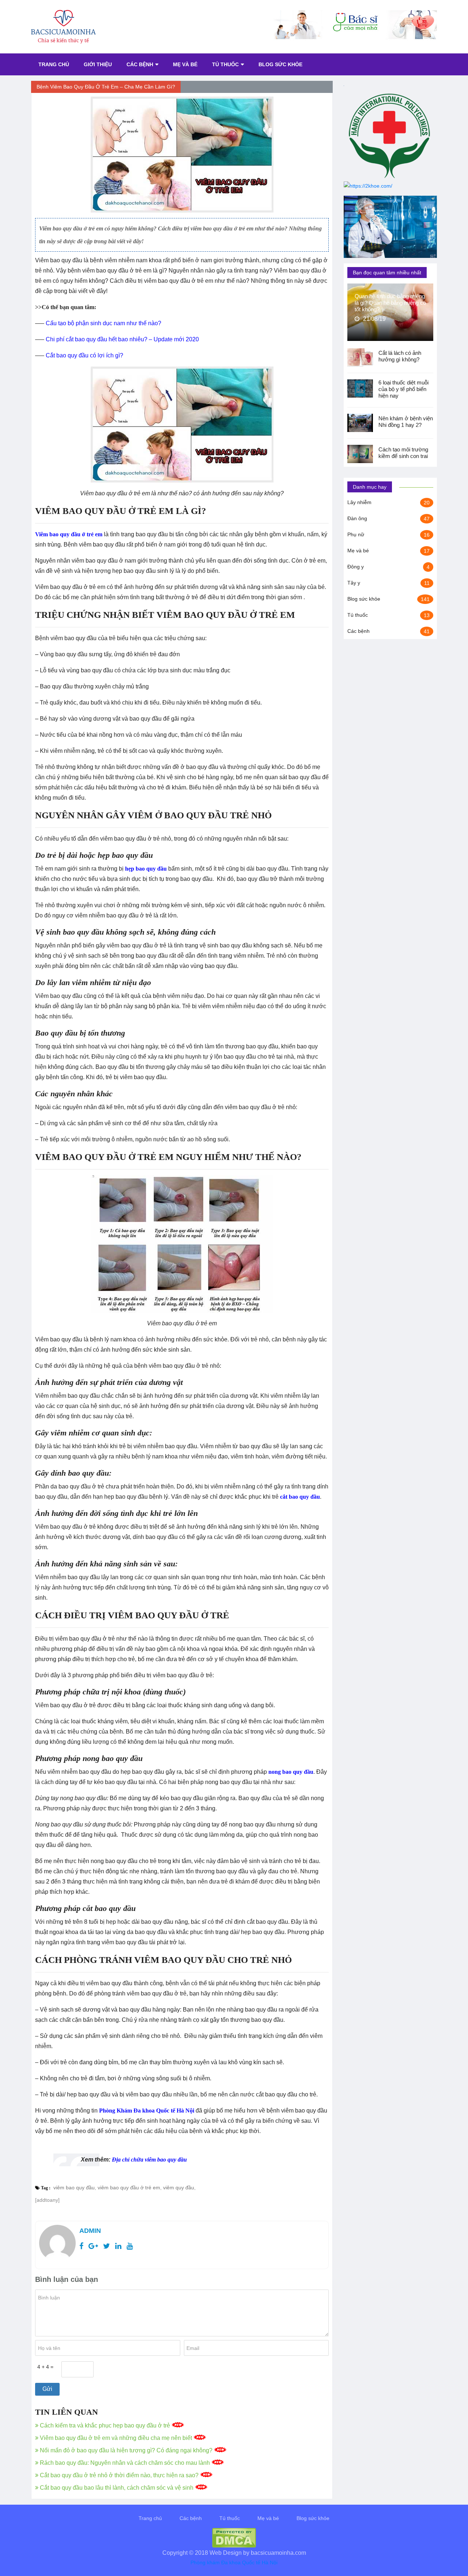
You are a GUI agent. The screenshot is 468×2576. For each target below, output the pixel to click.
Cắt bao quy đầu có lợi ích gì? (84, 355)
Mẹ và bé (185, 64)
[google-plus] (93, 2246)
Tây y (354, 583)
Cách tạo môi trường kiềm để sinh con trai (403, 453)
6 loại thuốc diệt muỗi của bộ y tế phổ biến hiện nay (403, 389)
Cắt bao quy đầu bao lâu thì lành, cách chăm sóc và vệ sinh (117, 2488)
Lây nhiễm (359, 502)
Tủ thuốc (225, 64)
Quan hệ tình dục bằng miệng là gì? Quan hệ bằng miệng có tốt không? (390, 303)
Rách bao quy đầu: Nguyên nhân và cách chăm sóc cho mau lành (125, 2463)
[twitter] (107, 2246)
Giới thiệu (98, 64)
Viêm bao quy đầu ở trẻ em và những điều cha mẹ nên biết (116, 2438)
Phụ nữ (356, 534)
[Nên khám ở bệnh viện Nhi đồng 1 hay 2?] (363, 423)
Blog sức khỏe (280, 64)
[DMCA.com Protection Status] (234, 2537)
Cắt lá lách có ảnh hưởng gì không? (400, 356)
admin (90, 2231)
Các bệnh (140, 64)
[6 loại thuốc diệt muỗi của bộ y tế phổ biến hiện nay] (363, 388)
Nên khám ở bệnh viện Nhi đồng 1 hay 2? (406, 422)
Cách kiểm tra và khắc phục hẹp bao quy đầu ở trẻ (105, 2425)
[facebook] (81, 2246)
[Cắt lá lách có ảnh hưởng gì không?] (363, 357)
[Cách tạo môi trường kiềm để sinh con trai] (363, 454)
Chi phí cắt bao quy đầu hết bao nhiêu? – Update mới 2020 (122, 339)
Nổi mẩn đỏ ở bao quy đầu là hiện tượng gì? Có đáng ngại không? (126, 2450)
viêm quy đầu (179, 2188)
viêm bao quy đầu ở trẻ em (129, 2188)
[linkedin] (118, 2246)
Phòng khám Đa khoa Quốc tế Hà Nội (234, 2562)
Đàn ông (357, 518)
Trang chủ (54, 64)
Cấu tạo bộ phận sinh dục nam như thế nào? (103, 323)
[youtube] (130, 2246)
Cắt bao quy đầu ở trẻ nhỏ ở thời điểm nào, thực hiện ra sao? (119, 2475)
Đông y (356, 567)
